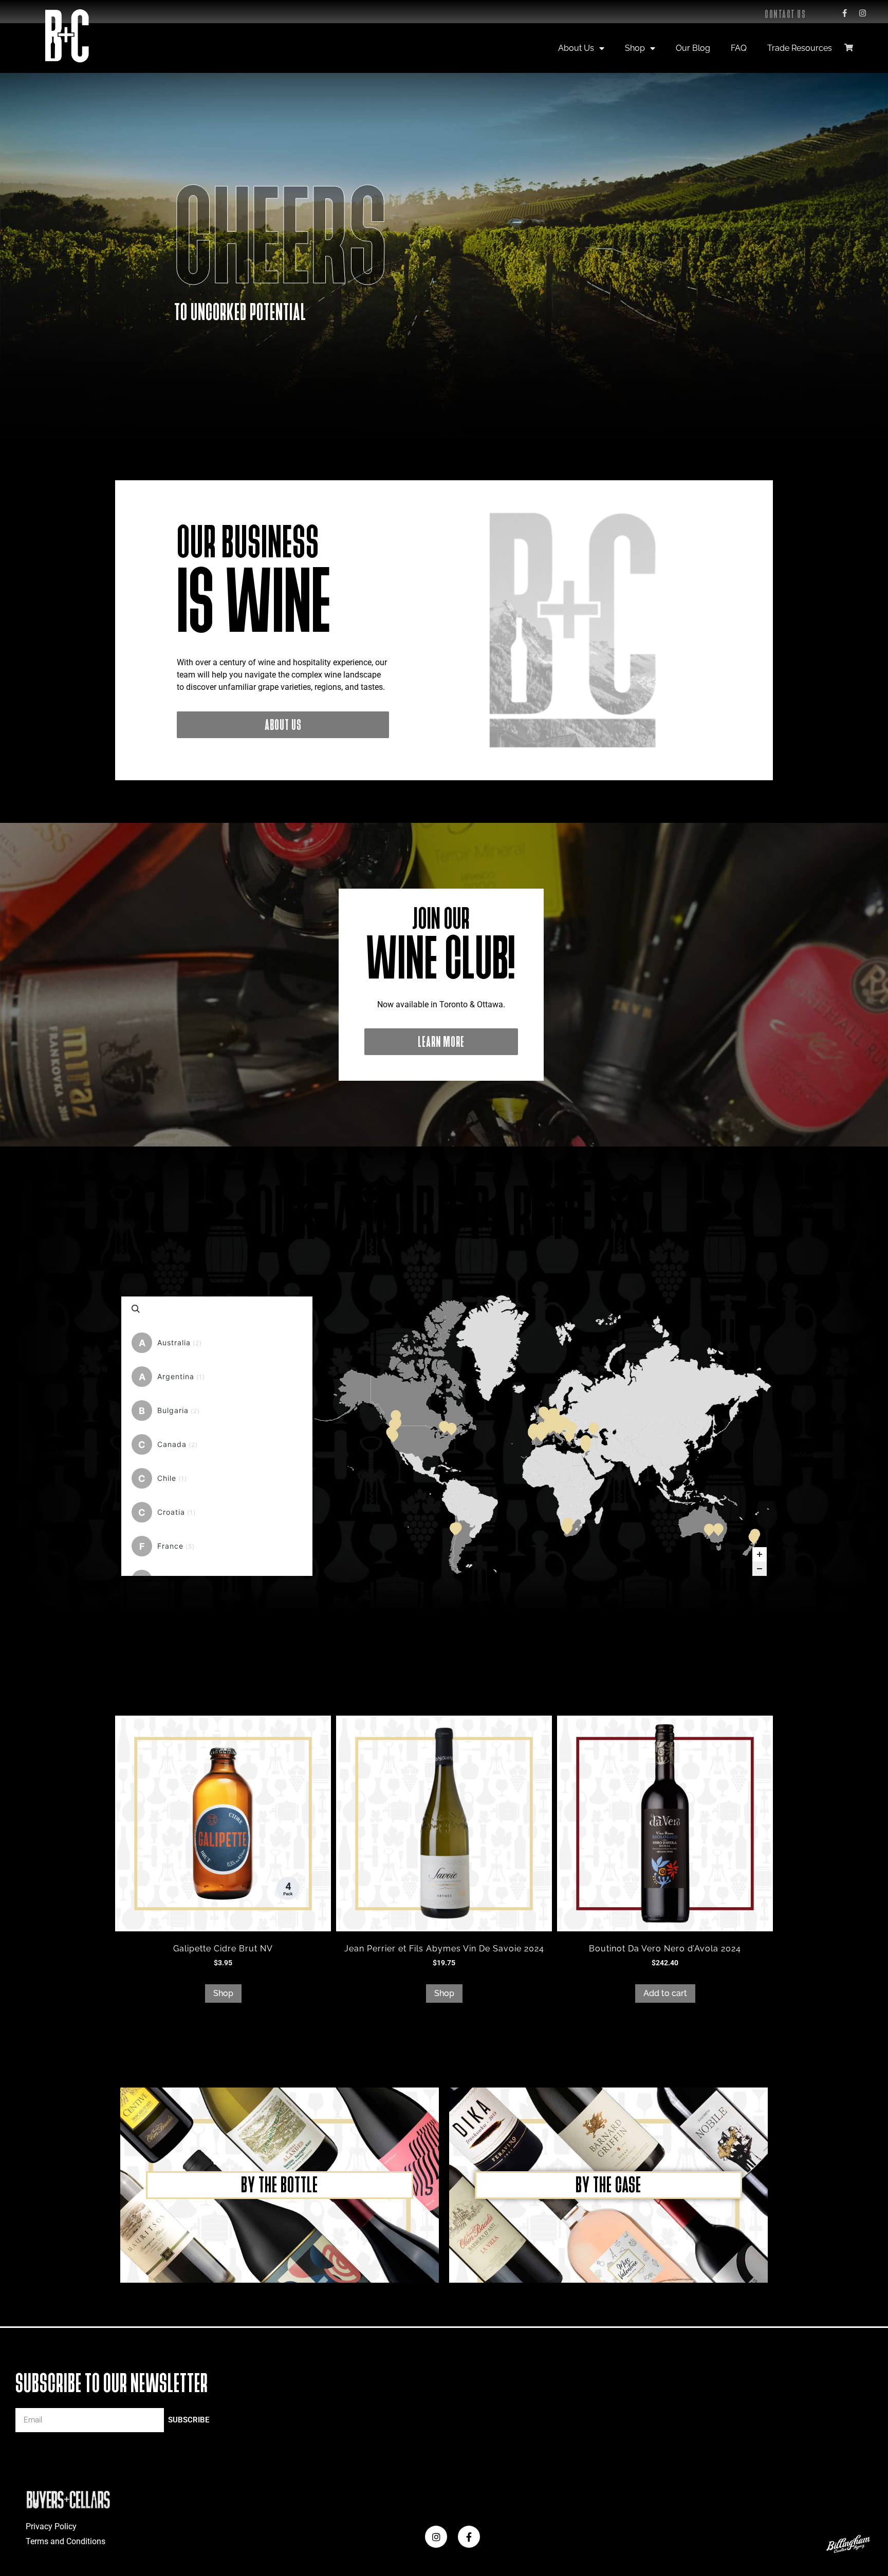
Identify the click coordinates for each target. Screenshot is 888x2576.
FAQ (739, 48)
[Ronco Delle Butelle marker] (559, 1422)
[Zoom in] (760, 1554)
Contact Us (785, 14)
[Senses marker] (392, 1434)
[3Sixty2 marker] (755, 1534)
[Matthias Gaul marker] (551, 1415)
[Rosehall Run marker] (444, 1426)
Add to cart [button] (665, 1993)
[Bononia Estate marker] (571, 1427)
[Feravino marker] (565, 1422)
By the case (608, 2185)
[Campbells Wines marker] (718, 1529)
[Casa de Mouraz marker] (533, 1431)
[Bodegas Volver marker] (541, 1434)
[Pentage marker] (396, 1415)
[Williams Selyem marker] (394, 1424)
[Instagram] (862, 13)
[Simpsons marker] (544, 1412)
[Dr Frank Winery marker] (452, 1428)
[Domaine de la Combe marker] (542, 1427)
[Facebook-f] (844, 13)
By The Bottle (280, 2185)
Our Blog (693, 48)
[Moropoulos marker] (569, 1435)
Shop (635, 48)
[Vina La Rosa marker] (455, 1528)
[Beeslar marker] (567, 1527)
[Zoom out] (760, 1569)
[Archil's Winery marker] (594, 1428)
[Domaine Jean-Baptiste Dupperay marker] (549, 1422)
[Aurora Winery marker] (586, 1440)
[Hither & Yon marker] (709, 1529)
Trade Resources (800, 48)
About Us (576, 48)
